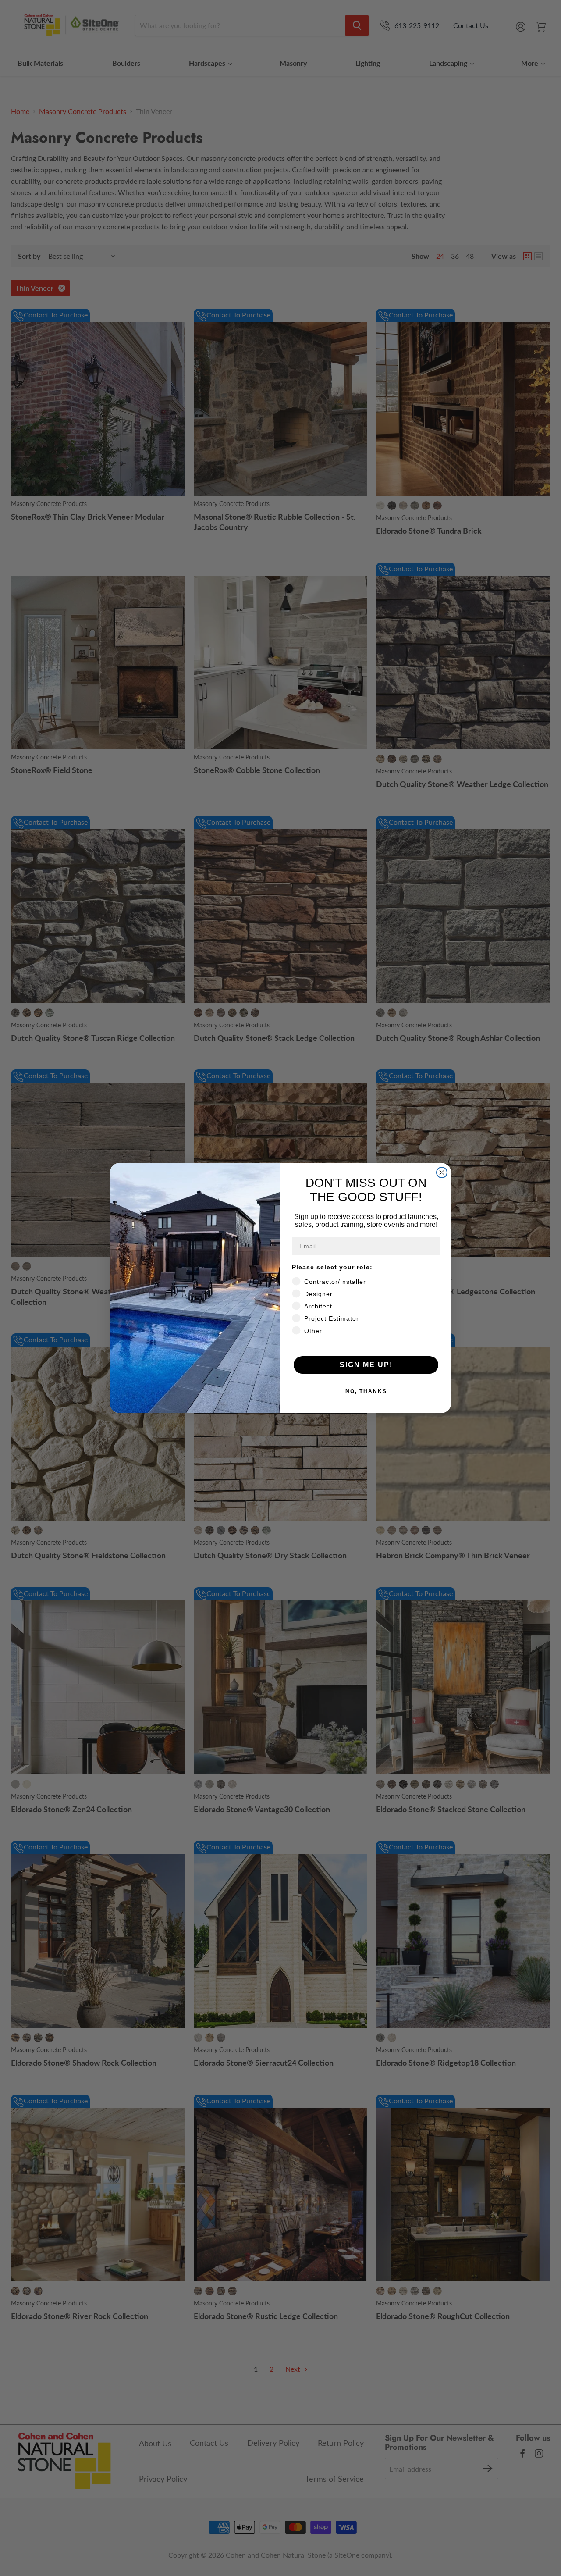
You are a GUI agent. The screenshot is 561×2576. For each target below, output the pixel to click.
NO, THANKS (366, 1391)
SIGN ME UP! (366, 1365)
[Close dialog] (442, 1172)
